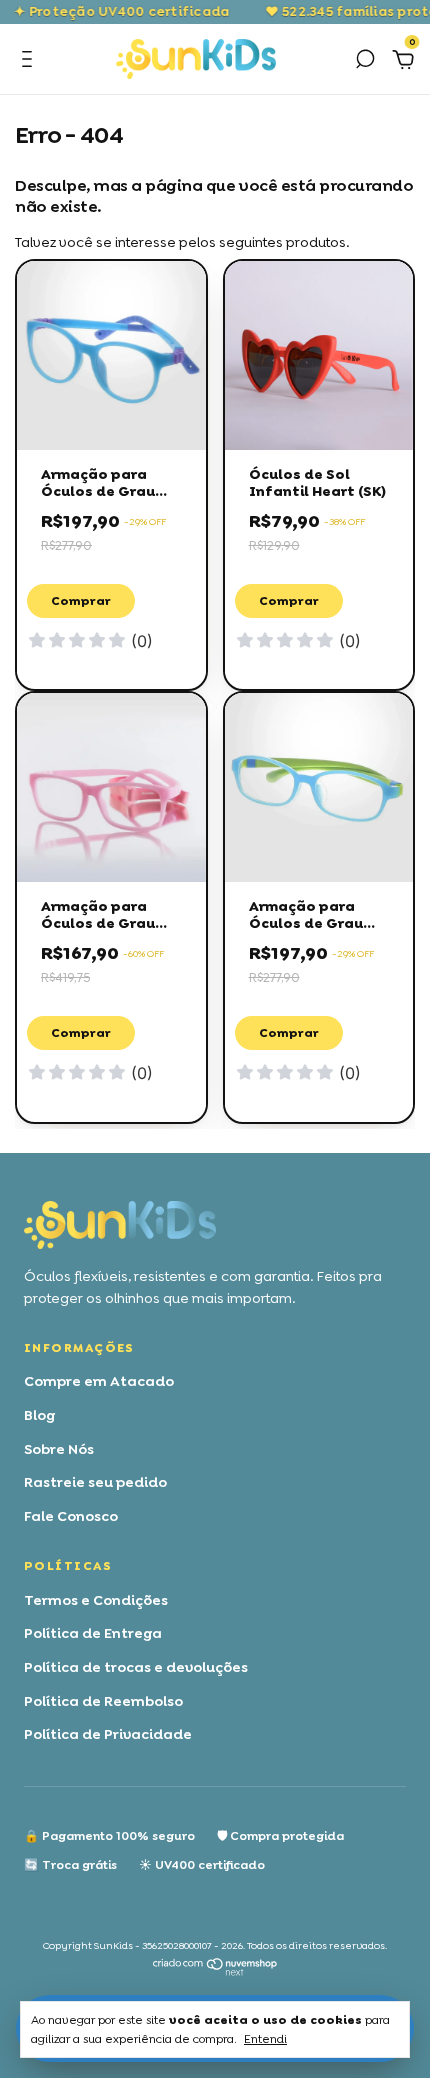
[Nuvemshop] (215, 1971)
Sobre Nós (59, 1449)
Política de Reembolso (103, 1701)
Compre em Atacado (99, 1381)
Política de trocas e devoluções (136, 1667)
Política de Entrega (93, 1633)
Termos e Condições (96, 1600)
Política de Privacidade (108, 1734)
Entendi (265, 2039)
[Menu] (30, 62)
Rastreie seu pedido (95, 1482)
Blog (39, 1415)
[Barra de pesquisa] (365, 62)
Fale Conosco (71, 1516)
